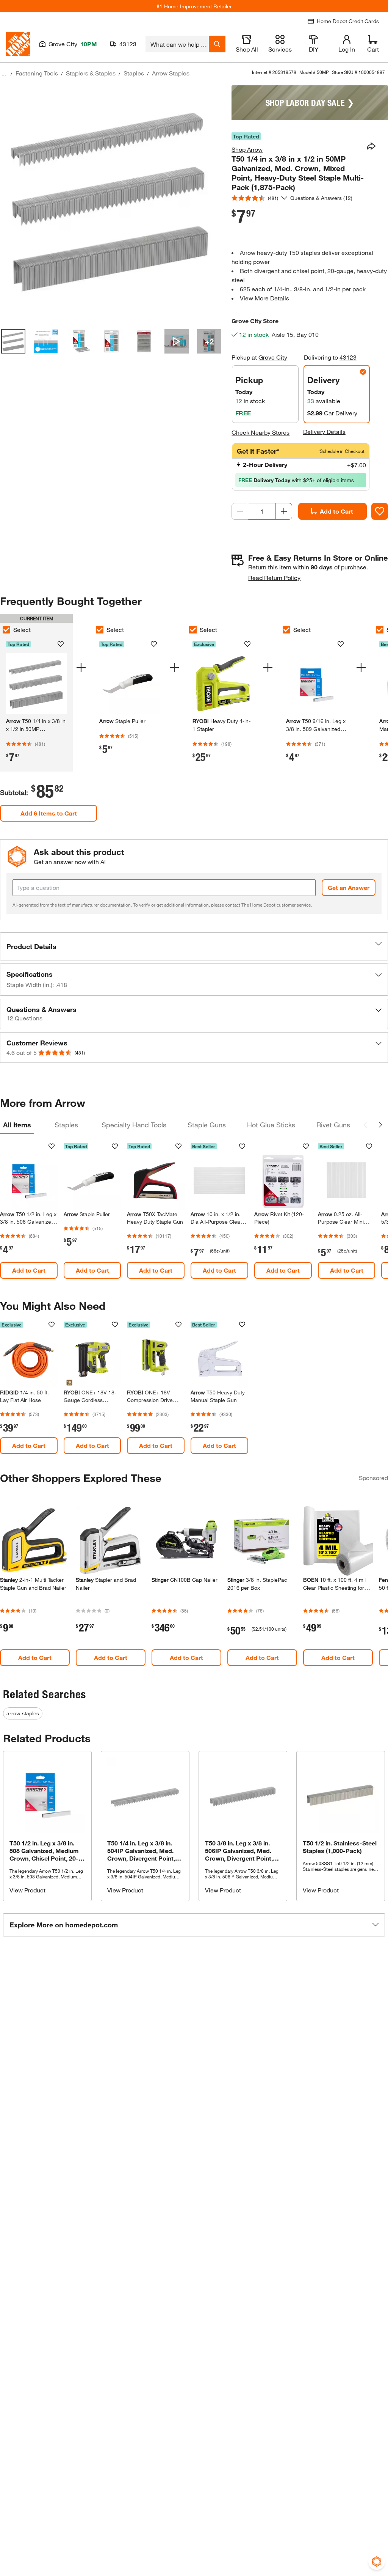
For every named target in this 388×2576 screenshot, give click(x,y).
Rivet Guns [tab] (333, 1125)
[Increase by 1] (284, 511)
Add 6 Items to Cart (49, 813)
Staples (134, 73)
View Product (27, 1890)
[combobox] (177, 44)
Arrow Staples (171, 73)
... (4, 74)
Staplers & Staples (91, 73)
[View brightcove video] (177, 341)
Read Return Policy (274, 578)
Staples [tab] (66, 1125)
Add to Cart (336, 511)
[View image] (13, 341)
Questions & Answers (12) (321, 198)
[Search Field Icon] (217, 44)
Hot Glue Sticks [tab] (271, 1125)
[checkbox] (100, 630)
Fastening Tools (37, 73)
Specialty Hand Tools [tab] (134, 1125)
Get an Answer (349, 887)
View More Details (264, 298)
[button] (194, 946)
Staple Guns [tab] (207, 1125)
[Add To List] (380, 511)
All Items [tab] (17, 1125)
